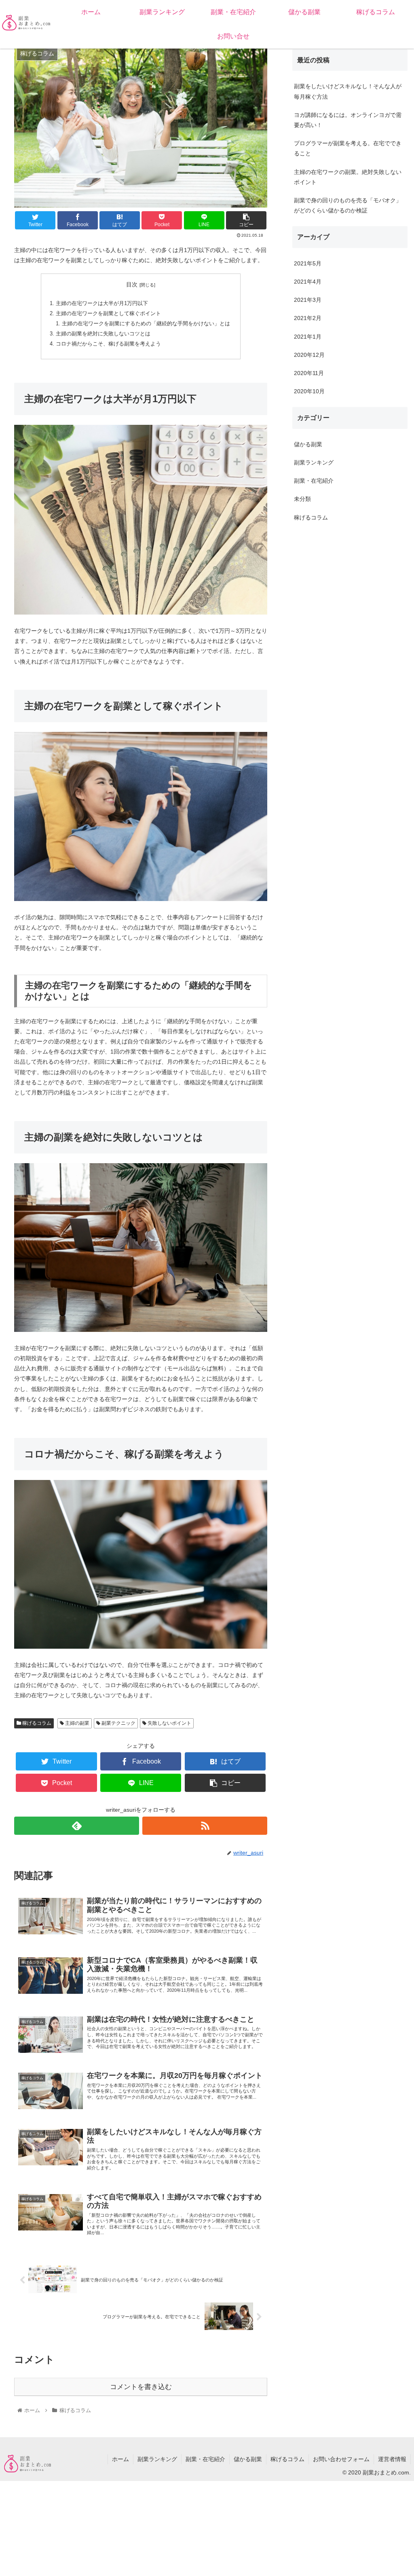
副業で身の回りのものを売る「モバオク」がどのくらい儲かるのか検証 (348, 205)
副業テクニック (118, 1723)
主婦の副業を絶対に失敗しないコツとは (103, 334)
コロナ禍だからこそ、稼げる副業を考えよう (108, 344)
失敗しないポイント (169, 1723)
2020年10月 (309, 391)
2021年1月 (308, 337)
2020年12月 (309, 355)
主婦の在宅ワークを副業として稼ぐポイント (108, 314)
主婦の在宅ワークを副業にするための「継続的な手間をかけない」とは (146, 324)
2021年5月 (308, 263)
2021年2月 (308, 318)
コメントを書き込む (141, 2387)
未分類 (302, 499)
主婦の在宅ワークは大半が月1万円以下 (102, 303)
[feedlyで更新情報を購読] (77, 1826)
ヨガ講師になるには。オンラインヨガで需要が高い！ (348, 120)
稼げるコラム (36, 1723)
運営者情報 (392, 2459)
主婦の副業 (77, 1723)
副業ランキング (314, 462)
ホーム (120, 2459)
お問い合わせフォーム (341, 2459)
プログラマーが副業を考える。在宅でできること (348, 148)
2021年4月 (308, 282)
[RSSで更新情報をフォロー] (205, 1826)
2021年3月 (308, 300)
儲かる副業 (308, 444)
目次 (132, 284)
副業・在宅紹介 (314, 481)
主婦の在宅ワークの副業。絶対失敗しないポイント (348, 177)
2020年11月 (309, 373)
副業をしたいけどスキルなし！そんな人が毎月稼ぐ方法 (348, 91)
